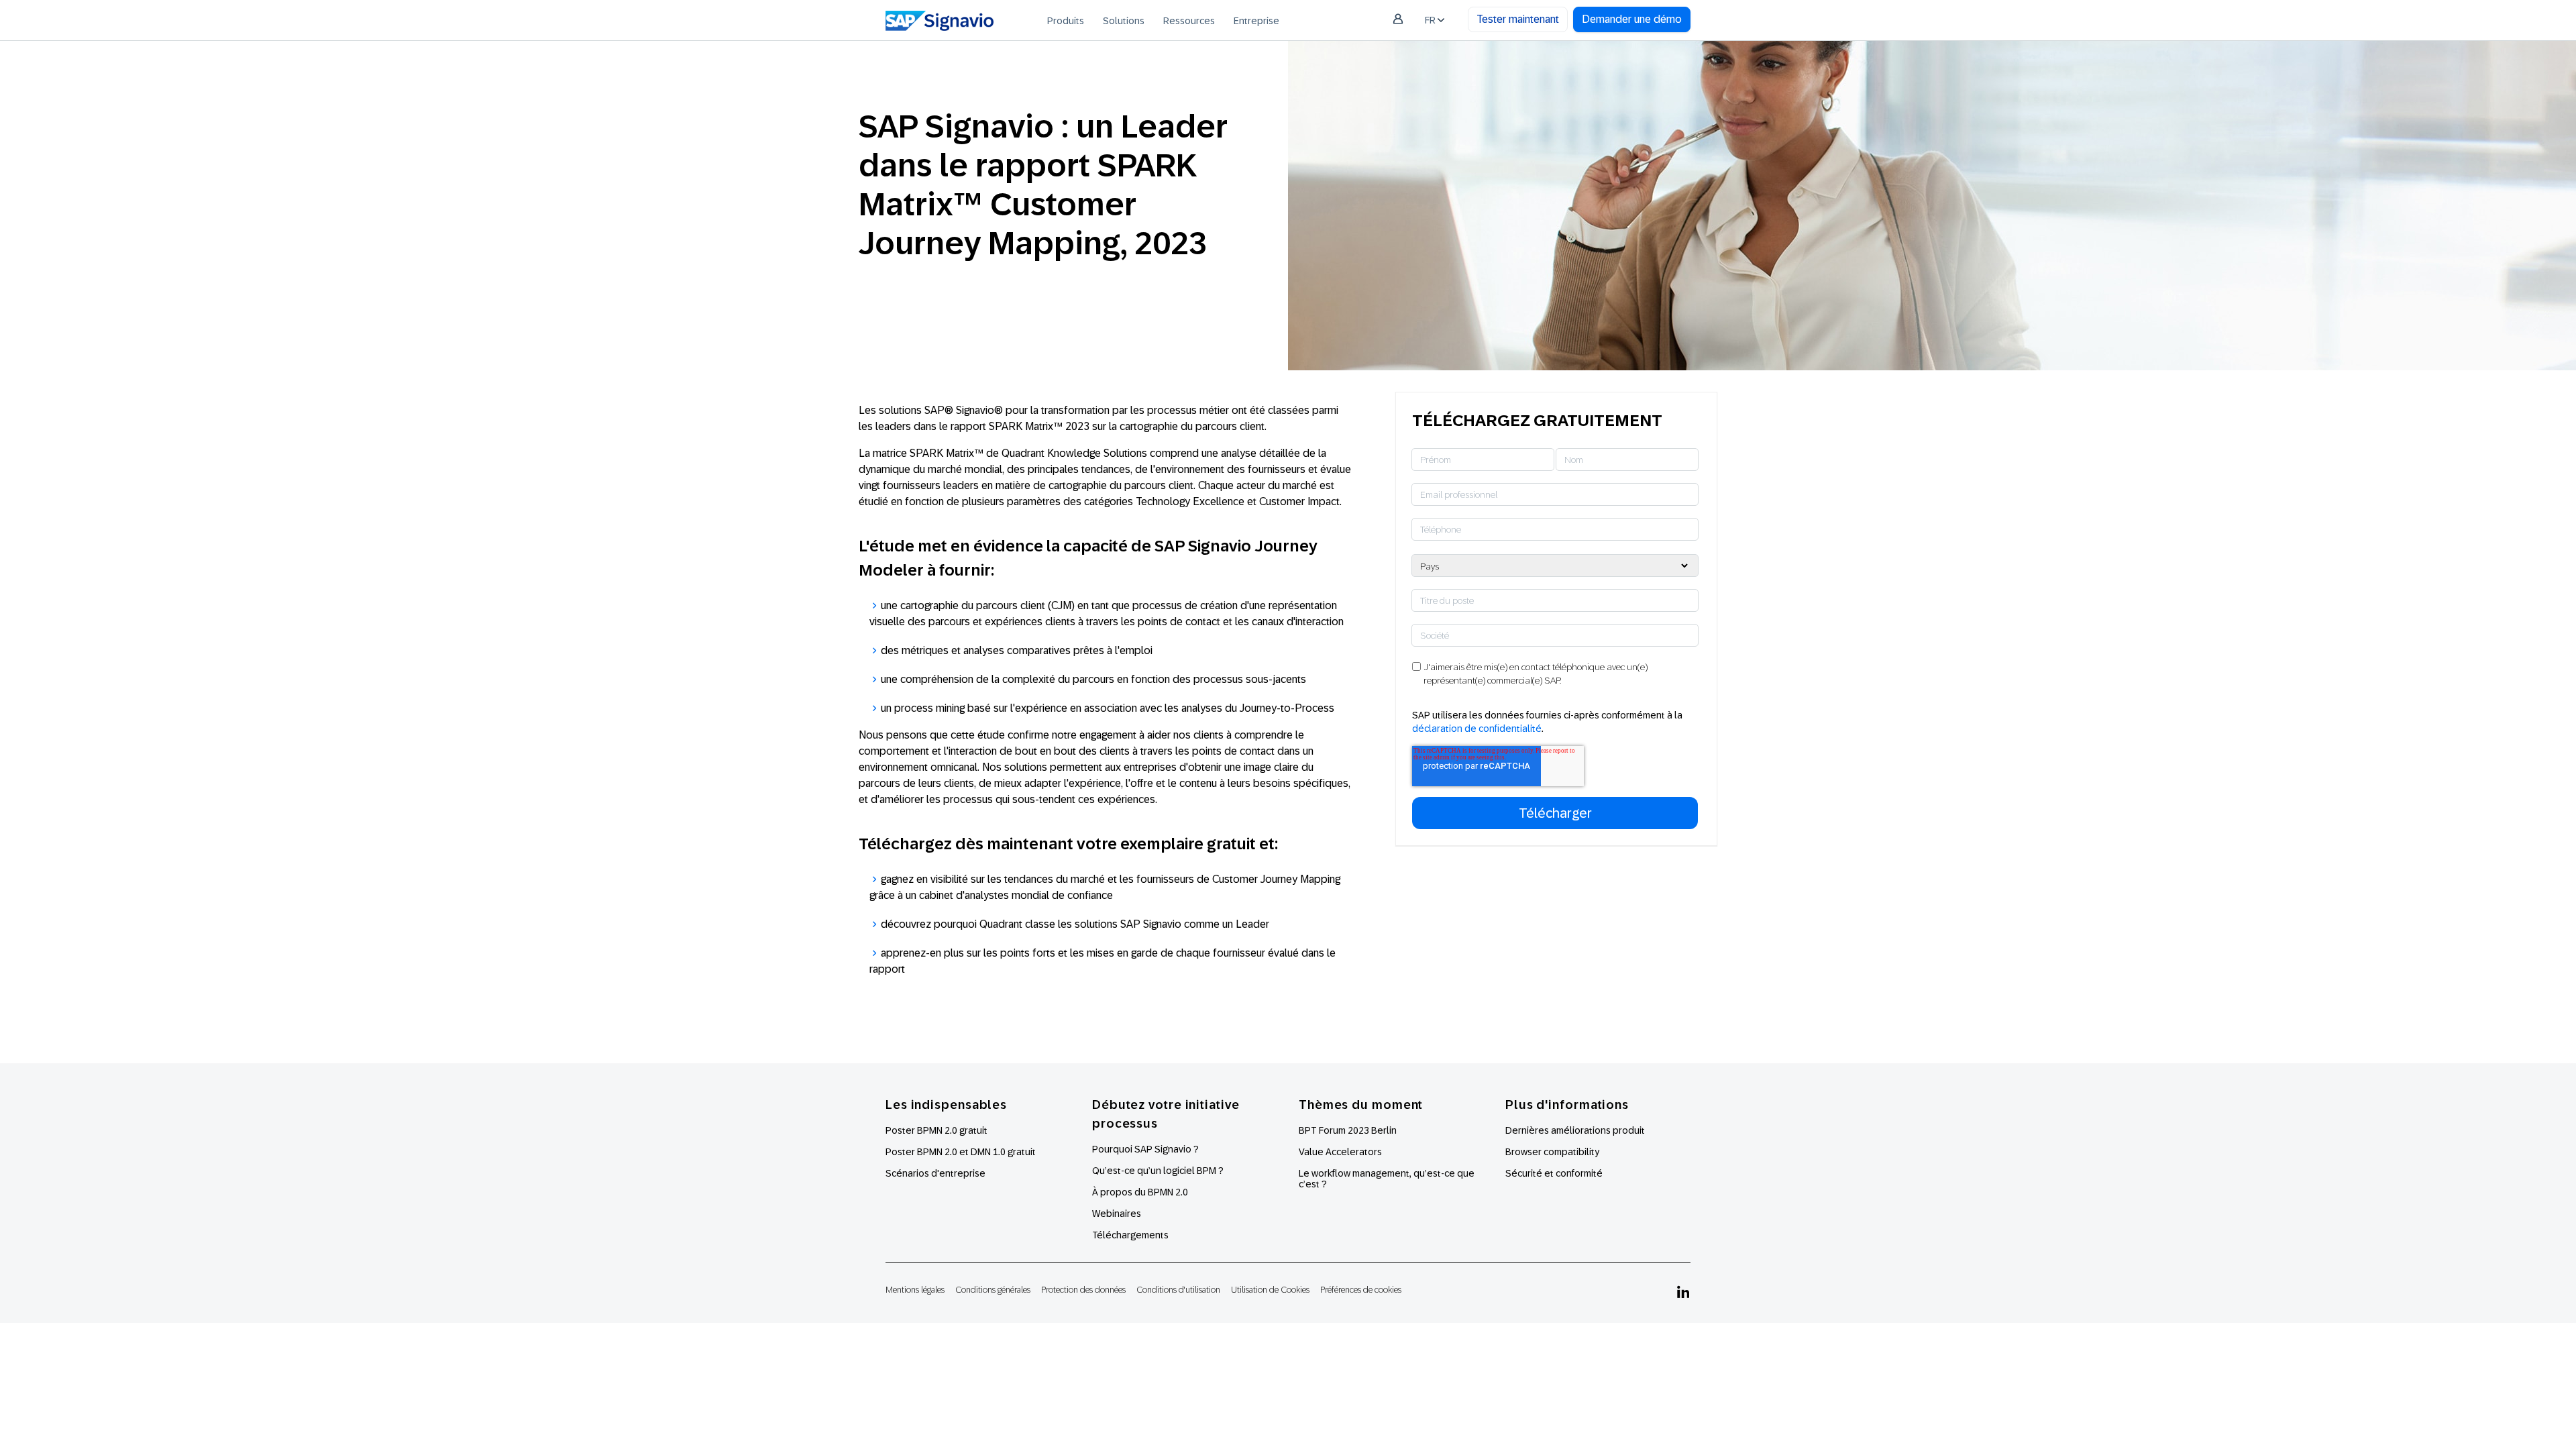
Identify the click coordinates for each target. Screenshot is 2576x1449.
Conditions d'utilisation (1178, 1290)
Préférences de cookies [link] (1361, 1290)
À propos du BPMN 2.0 (1140, 1192)
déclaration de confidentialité (1477, 729)
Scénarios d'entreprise (935, 1173)
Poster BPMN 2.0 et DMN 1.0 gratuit (961, 1152)
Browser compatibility (1552, 1152)
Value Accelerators (1340, 1152)
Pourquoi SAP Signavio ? (1145, 1149)
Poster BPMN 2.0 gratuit (936, 1130)
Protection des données (1083, 1290)
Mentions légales (915, 1290)
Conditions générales (993, 1290)
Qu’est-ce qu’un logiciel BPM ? (1158, 1171)
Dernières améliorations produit (1575, 1130)
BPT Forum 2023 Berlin (1348, 1130)
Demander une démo (1632, 19)
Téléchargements (1130, 1235)
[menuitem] (1066, 20)
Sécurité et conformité (1554, 1173)
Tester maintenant (1518, 19)
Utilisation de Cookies (1270, 1290)
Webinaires (1117, 1214)
